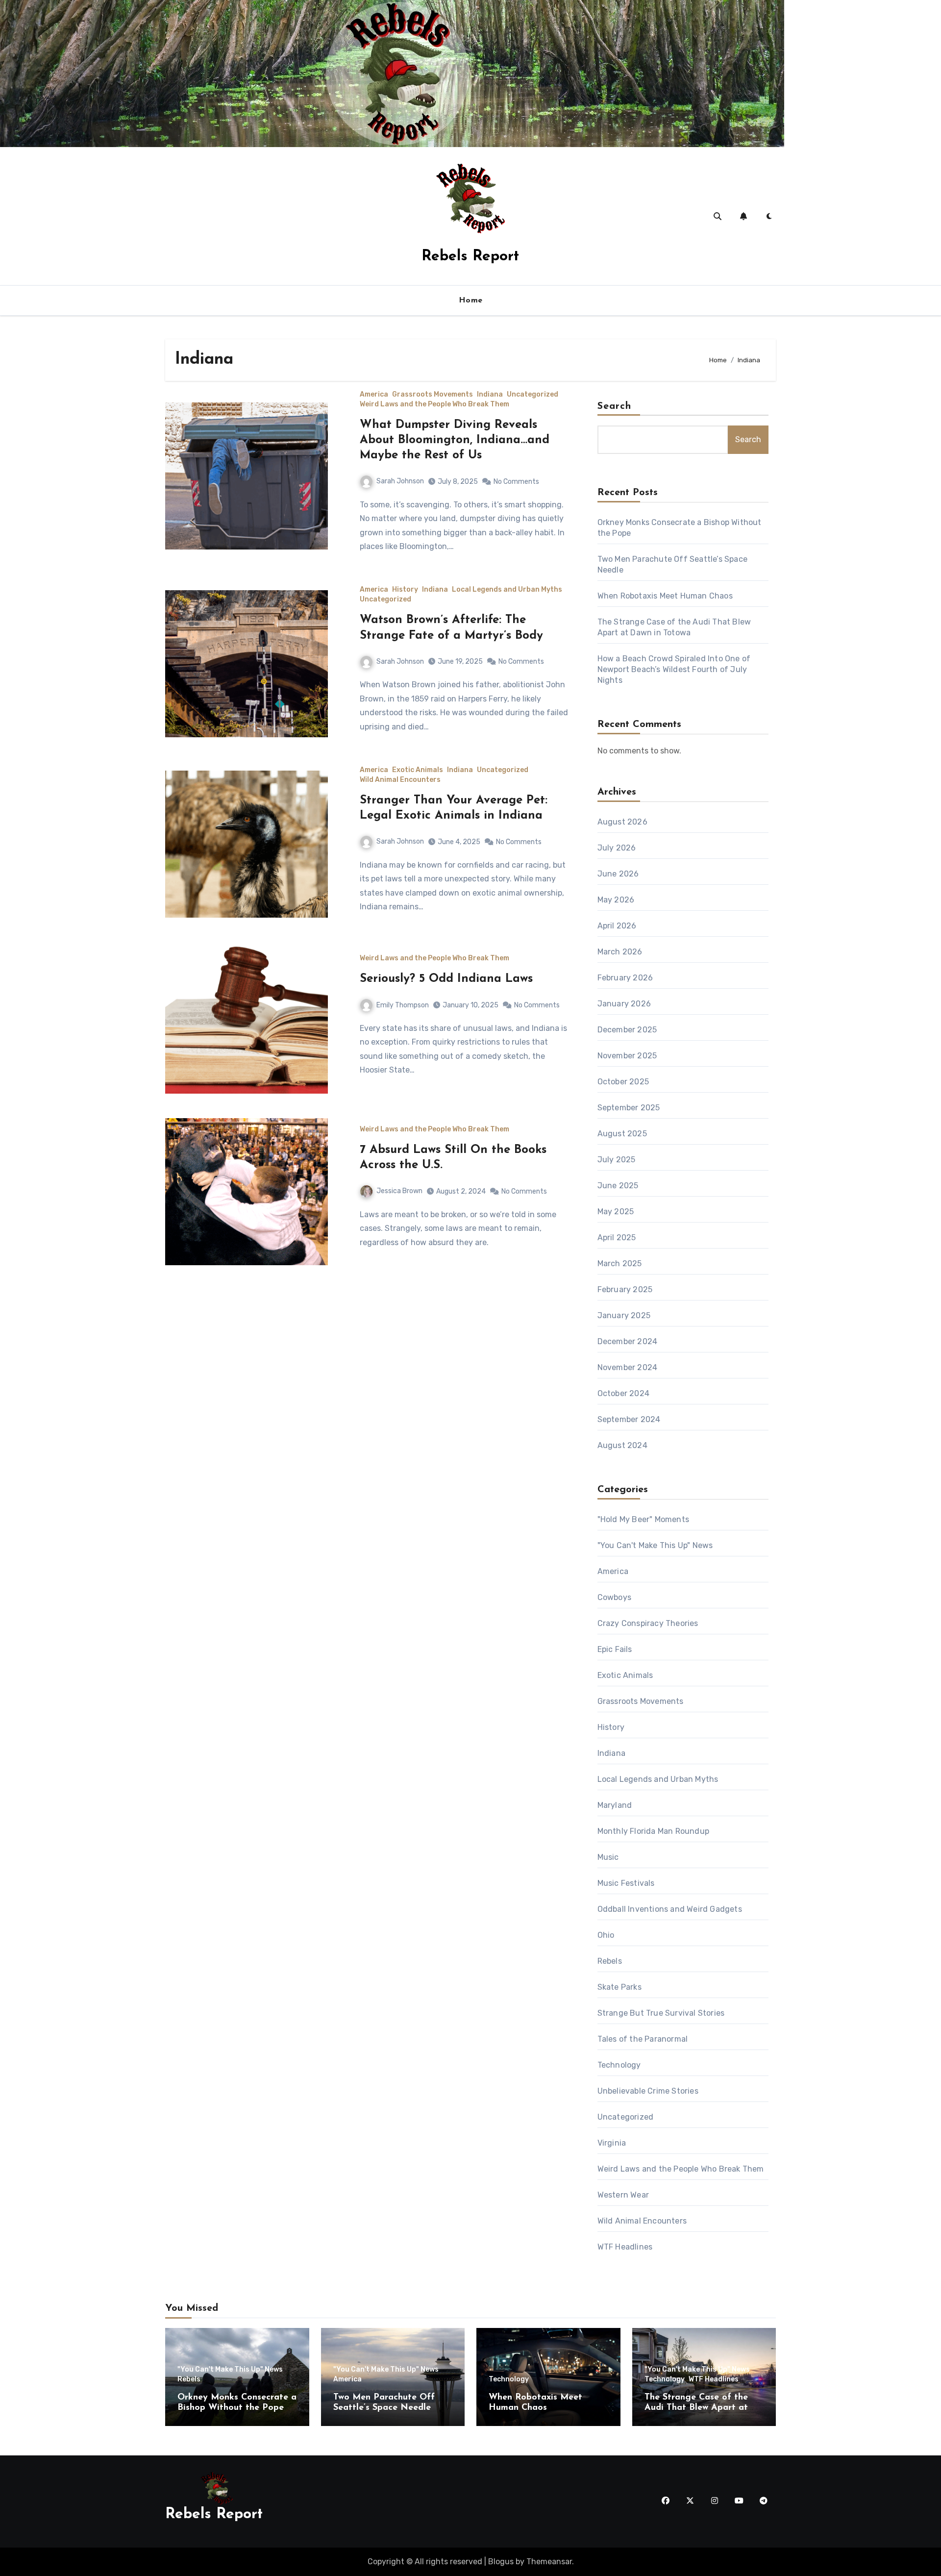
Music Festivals (626, 1883)
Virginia (612, 2143)
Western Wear (623, 2195)
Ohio (606, 1935)
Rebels (610, 1961)
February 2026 (625, 978)
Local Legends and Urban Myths (507, 590)
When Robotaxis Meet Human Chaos (665, 596)
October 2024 (623, 1393)
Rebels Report (470, 257)
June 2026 (618, 874)
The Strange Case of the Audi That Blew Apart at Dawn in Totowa (696, 2408)
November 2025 (627, 1056)
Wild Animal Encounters (400, 780)
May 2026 (616, 900)
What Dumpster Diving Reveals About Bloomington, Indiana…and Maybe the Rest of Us (455, 440)
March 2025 (620, 1263)
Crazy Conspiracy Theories (648, 1623)
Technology (619, 2065)
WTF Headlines (625, 2247)
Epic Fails (615, 1649)
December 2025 (627, 1030)
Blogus (501, 2562)
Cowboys (614, 1597)
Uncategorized (532, 395)
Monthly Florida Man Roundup (653, 1831)
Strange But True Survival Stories (661, 2013)
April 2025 (617, 1238)
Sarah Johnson (400, 481)
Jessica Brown (399, 1191)
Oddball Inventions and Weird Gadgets (670, 1909)
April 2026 (617, 926)
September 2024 (629, 1419)
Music (608, 1857)
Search (615, 406)
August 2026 (622, 822)
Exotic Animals (418, 770)
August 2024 (622, 1445)
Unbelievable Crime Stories (648, 2091)
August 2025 (622, 1134)
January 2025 (624, 1315)
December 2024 (628, 1341)
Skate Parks (619, 1987)
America (374, 395)
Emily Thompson (403, 1005)
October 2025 (623, 1082)
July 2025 (617, 1160)
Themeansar (549, 2562)
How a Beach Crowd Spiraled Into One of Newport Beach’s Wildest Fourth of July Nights (674, 669)
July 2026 (617, 848)
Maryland (615, 1805)
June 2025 (618, 1186)
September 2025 (629, 1108)
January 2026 (624, 1004)
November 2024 (628, 1367)
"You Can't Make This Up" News (655, 1545)
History (405, 590)
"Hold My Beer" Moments (643, 1519)
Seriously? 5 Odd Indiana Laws (446, 979)
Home (471, 300)
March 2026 (620, 952)
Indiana (490, 395)
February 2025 (625, 1289)
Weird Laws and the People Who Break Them (434, 404)
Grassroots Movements (433, 395)
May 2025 (616, 1212)
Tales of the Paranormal (643, 2039)
